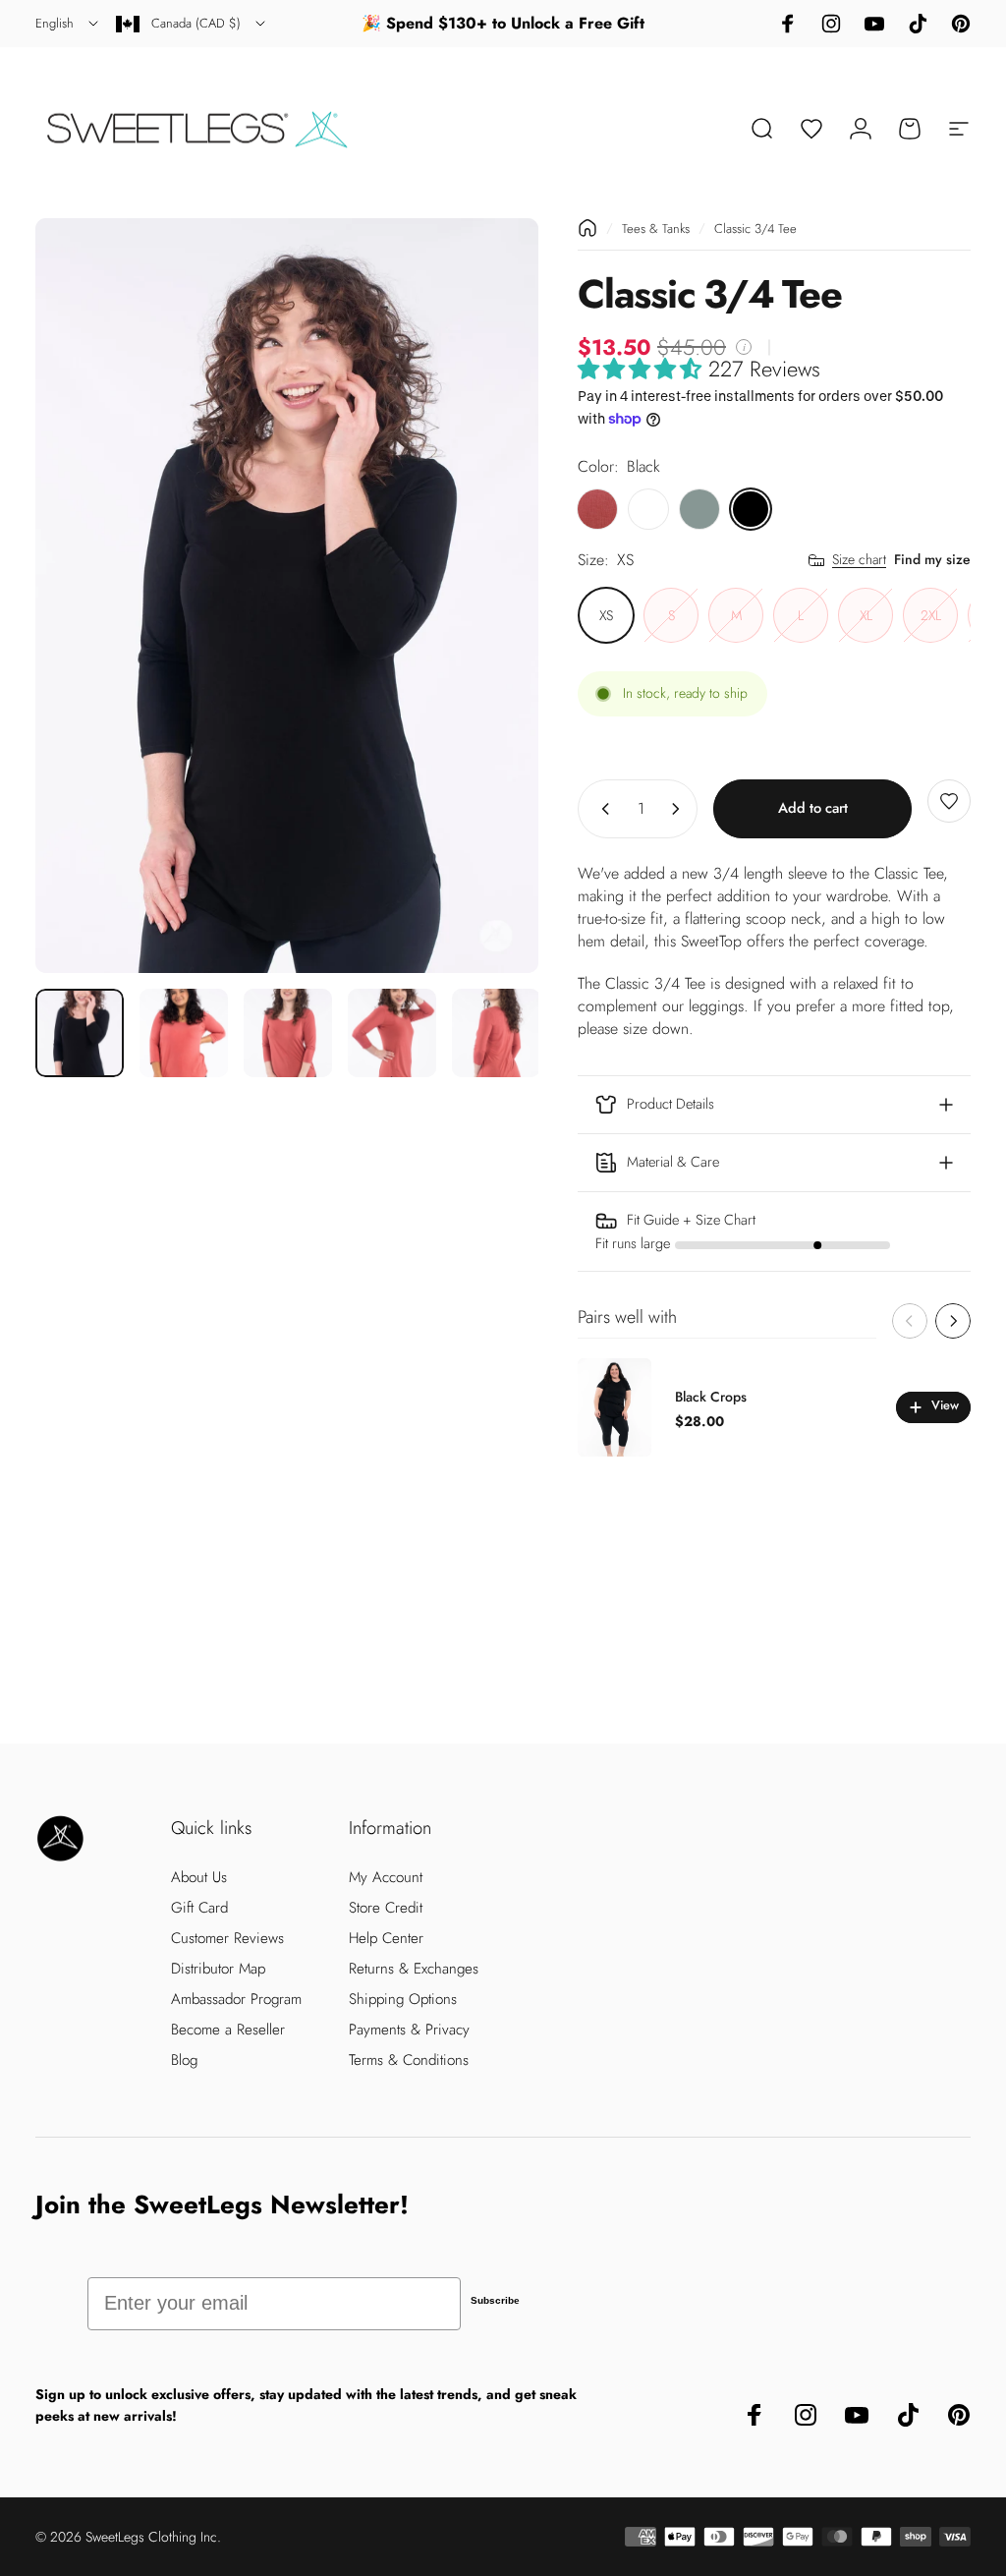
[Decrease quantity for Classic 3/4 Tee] (601, 809)
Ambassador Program (236, 2000)
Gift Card (199, 1908)
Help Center (386, 1939)
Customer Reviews (227, 1939)
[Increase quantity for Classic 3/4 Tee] (680, 809)
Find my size (932, 559)
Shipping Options (403, 2000)
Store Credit (386, 1908)
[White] (648, 509)
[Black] (751, 509)
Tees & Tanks (656, 229)
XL (866, 615)
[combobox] (68, 24)
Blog (184, 2061)
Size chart (859, 560)
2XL (931, 615)
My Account (386, 1878)
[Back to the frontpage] (587, 228)
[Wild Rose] (597, 509)
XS (606, 615)
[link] (774, 1231)
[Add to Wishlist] (949, 801)
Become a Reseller (228, 2030)
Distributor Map (218, 1969)
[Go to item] (80, 1033)
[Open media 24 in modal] (287, 596)
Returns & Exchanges (414, 1969)
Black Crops (711, 1397)
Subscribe (495, 2300)
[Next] (491, 596)
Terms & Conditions (409, 2061)
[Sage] (699, 509)
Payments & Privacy (409, 2030)
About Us (199, 1878)
